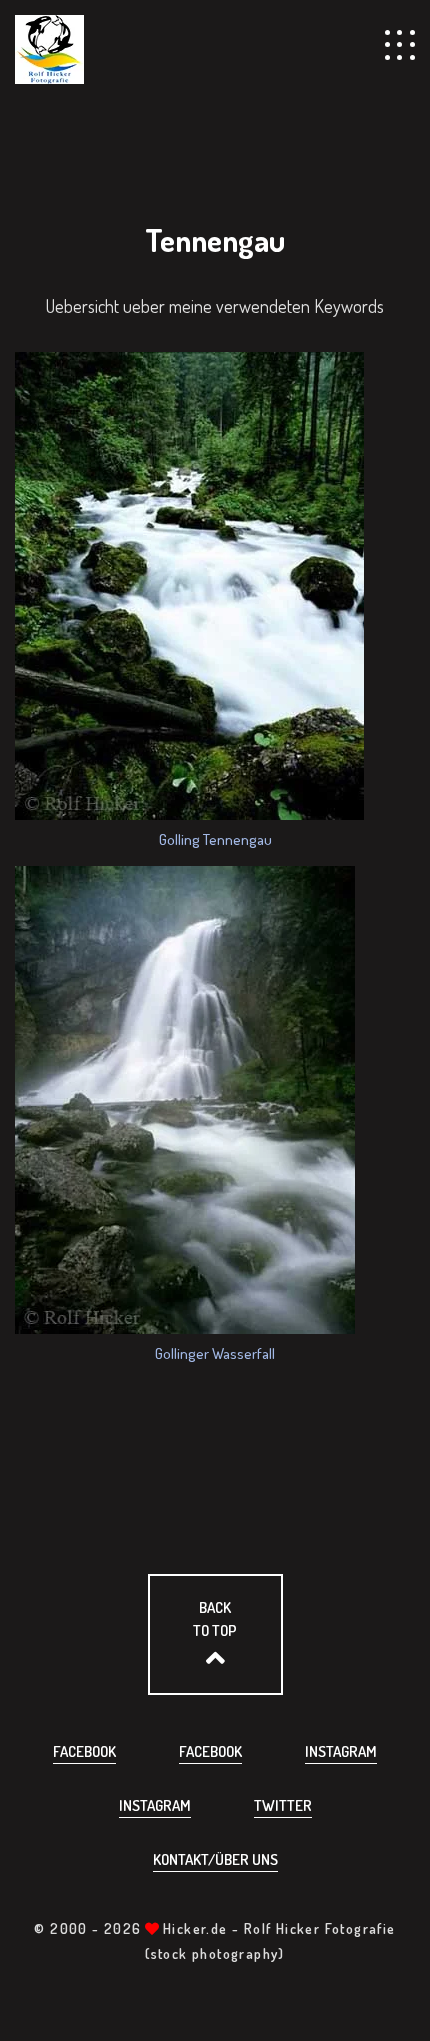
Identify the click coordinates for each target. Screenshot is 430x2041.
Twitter (283, 1805)
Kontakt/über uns (215, 1859)
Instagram (341, 1751)
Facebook (84, 1751)
